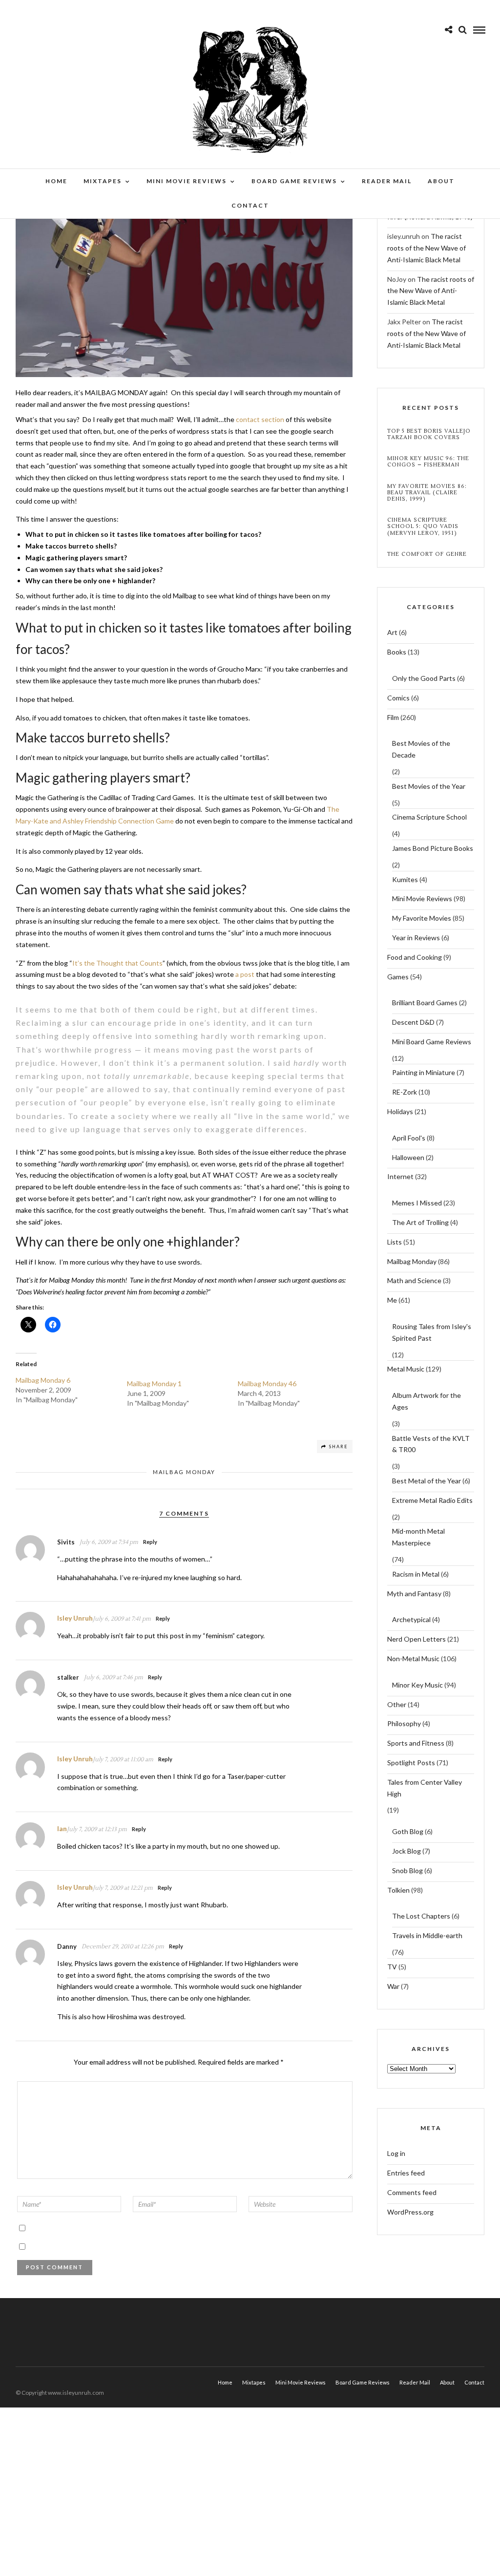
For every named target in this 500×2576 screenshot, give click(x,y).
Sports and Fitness (416, 1743)
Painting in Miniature (424, 1072)
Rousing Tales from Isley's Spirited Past (432, 1332)
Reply (150, 1542)
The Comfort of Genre (427, 554)
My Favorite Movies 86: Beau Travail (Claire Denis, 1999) (427, 493)
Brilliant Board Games (425, 1003)
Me (392, 1300)
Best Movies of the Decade (421, 749)
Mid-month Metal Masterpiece (418, 1537)
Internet (400, 1176)
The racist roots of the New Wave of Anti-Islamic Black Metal (427, 248)
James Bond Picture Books (433, 848)
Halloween (408, 1157)
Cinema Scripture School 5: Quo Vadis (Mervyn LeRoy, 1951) (423, 527)
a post (245, 974)
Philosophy (404, 1723)
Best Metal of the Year (427, 1481)
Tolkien (398, 1890)
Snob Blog (407, 1870)
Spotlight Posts (411, 1763)
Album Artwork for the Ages (427, 1401)
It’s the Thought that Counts (117, 963)
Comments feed (412, 2192)
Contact (250, 205)
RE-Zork (405, 1092)
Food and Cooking (415, 957)
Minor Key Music (417, 1685)
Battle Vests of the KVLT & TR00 (431, 1444)
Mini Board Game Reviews (432, 1042)
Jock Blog (406, 1851)
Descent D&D (413, 1022)
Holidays (400, 1111)
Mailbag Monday (184, 1472)
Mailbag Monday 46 (267, 1383)
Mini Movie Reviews (187, 181)
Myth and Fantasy (414, 1594)
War (393, 1986)
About (441, 181)
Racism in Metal (416, 1574)
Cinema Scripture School (429, 817)
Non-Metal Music (413, 1658)
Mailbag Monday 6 (43, 1380)
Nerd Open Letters (417, 1639)
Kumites (405, 879)
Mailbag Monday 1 (154, 1383)
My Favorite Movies (422, 918)
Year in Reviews (416, 938)
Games (398, 977)
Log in (396, 2153)
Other (397, 1704)
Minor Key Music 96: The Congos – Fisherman (428, 462)
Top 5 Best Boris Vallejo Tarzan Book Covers (429, 434)
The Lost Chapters (421, 1916)
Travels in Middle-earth (427, 1935)
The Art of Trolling (420, 1222)
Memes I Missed (417, 1203)
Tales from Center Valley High (425, 1788)
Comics (398, 698)
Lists (395, 1242)
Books (397, 652)
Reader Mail (387, 181)
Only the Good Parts (424, 678)
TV (392, 1967)
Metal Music (406, 1369)
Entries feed (406, 2173)
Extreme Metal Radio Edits (432, 1500)
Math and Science (414, 1280)
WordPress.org (410, 2212)
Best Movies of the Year (429, 786)
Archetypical (411, 1619)
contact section (260, 419)
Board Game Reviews (294, 181)
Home (56, 181)
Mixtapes (103, 181)
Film (393, 717)
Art (392, 632)
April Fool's (409, 1138)
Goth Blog (408, 1831)
